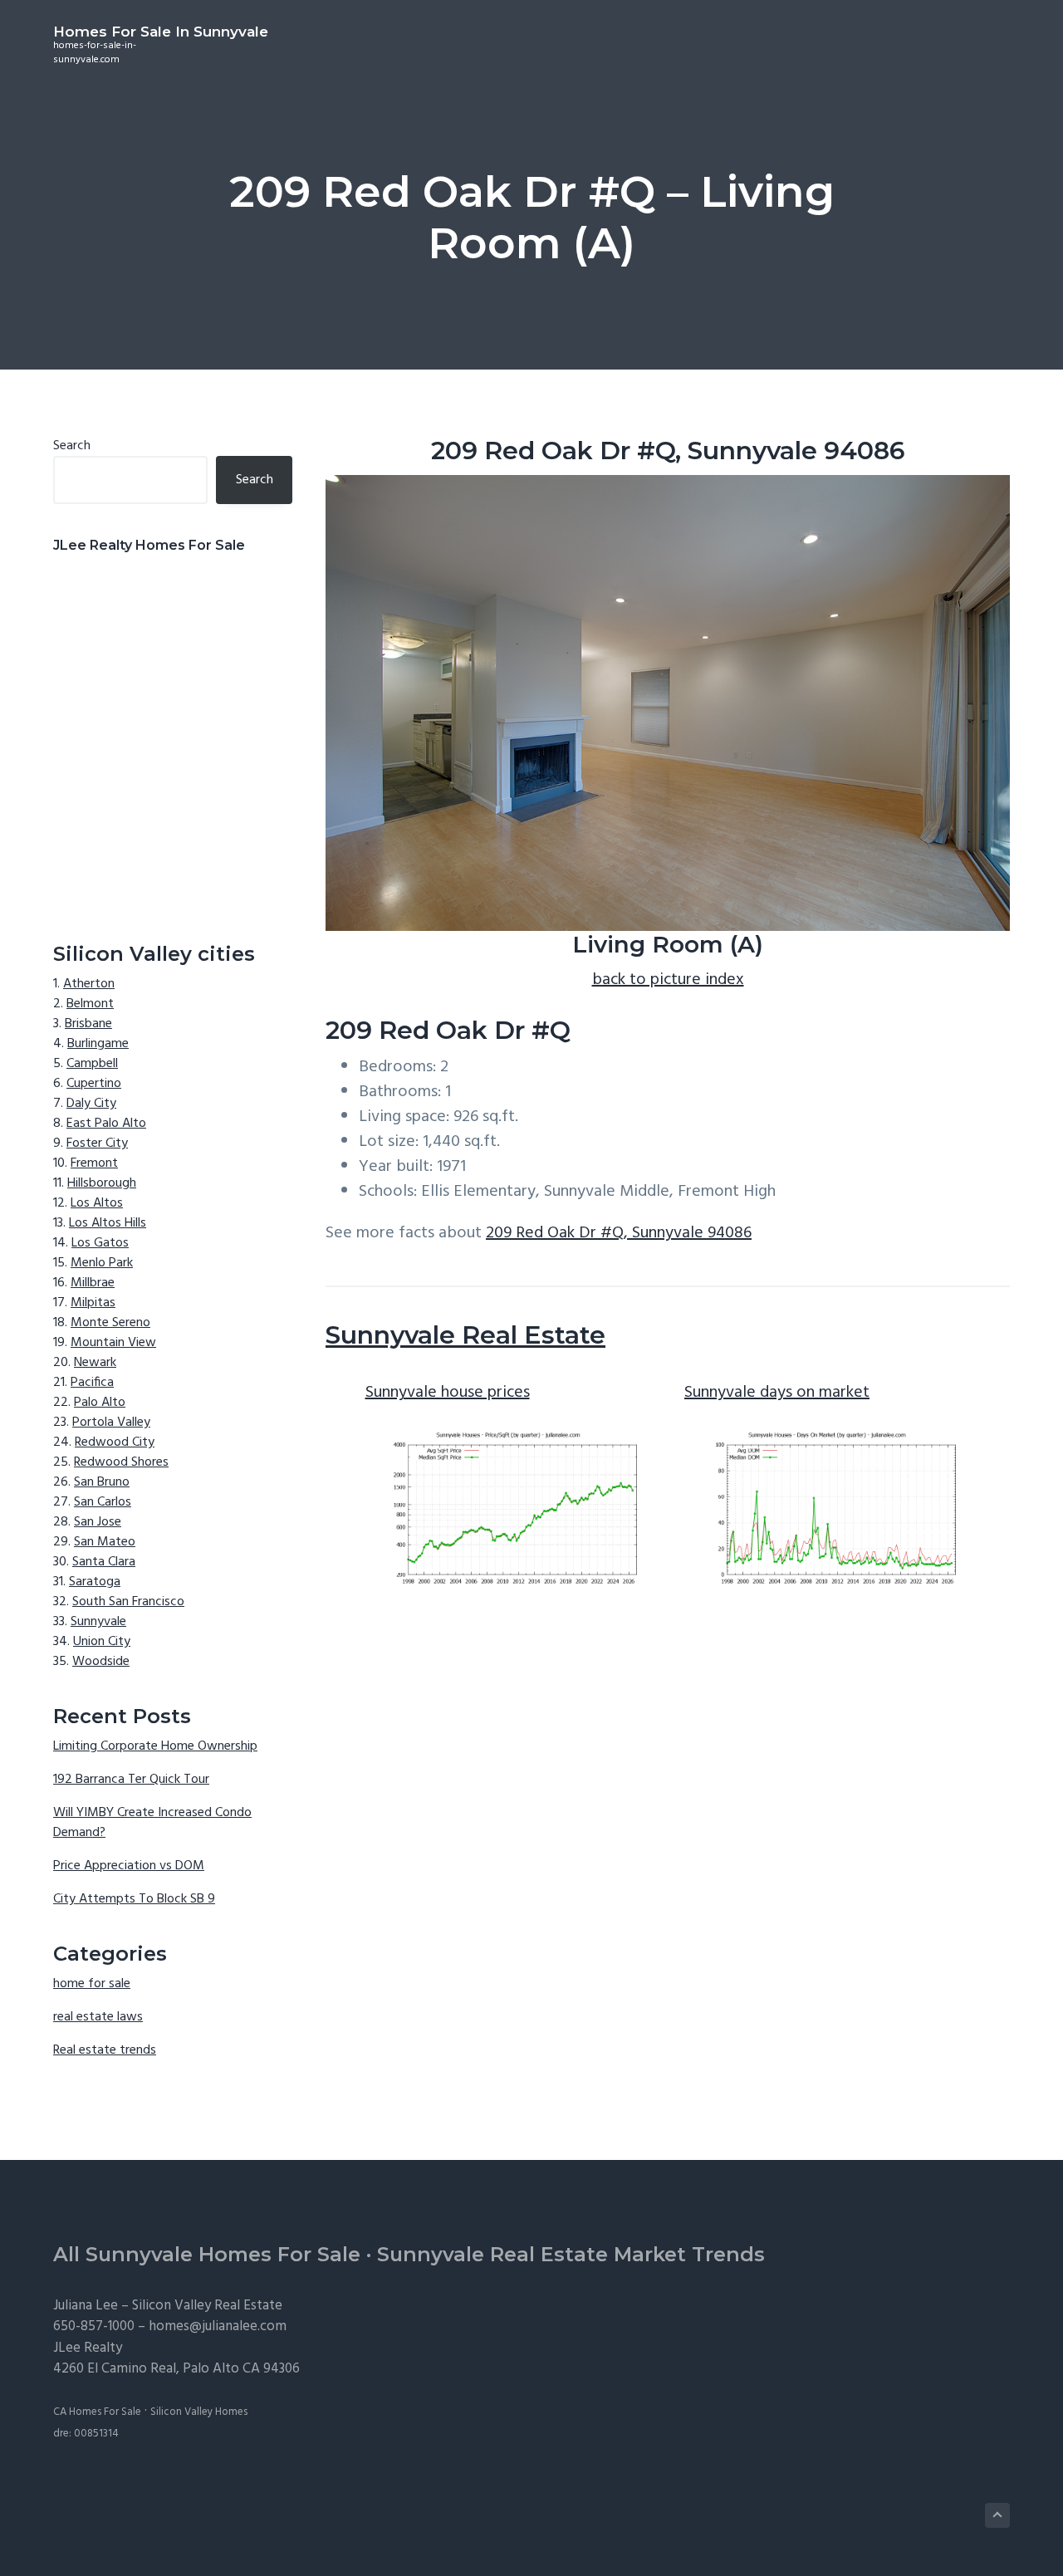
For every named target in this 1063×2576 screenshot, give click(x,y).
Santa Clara (104, 1562)
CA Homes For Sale (97, 2412)
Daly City (91, 1104)
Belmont (90, 1004)
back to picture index (668, 980)
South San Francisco (128, 1602)
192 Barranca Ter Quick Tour (131, 1780)
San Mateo (105, 1542)
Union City (102, 1642)
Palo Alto (100, 1403)
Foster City (97, 1144)
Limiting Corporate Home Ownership (155, 1746)
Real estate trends (105, 2050)
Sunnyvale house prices (448, 1393)
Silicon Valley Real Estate (207, 2306)
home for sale (92, 1984)
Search (72, 446)
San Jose (98, 1522)
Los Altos (97, 1203)
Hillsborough (102, 1183)
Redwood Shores (121, 1462)
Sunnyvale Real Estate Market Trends (571, 2254)
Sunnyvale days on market (777, 1393)
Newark (95, 1363)
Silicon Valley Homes (199, 2412)
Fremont (94, 1163)
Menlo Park (102, 1263)
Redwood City (115, 1442)
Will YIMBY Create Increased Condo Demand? (152, 1823)
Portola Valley (111, 1423)
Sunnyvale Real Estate (465, 1335)
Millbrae (93, 1283)
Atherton (89, 984)
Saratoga (95, 1582)
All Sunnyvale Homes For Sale (207, 2254)
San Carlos (103, 1502)
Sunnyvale (98, 1622)
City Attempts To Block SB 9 (134, 1899)
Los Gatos (100, 1243)
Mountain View (113, 1343)
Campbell (92, 1064)
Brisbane (88, 1024)
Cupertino (94, 1084)
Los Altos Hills (108, 1223)
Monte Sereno (110, 1323)
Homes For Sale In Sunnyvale (161, 32)
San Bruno (102, 1482)
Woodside (101, 1662)
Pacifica (92, 1383)
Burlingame (98, 1044)
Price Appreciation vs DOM (129, 1866)
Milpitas (93, 1303)
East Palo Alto (106, 1124)
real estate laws (98, 2017)
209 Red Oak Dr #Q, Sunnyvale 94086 (619, 1233)
